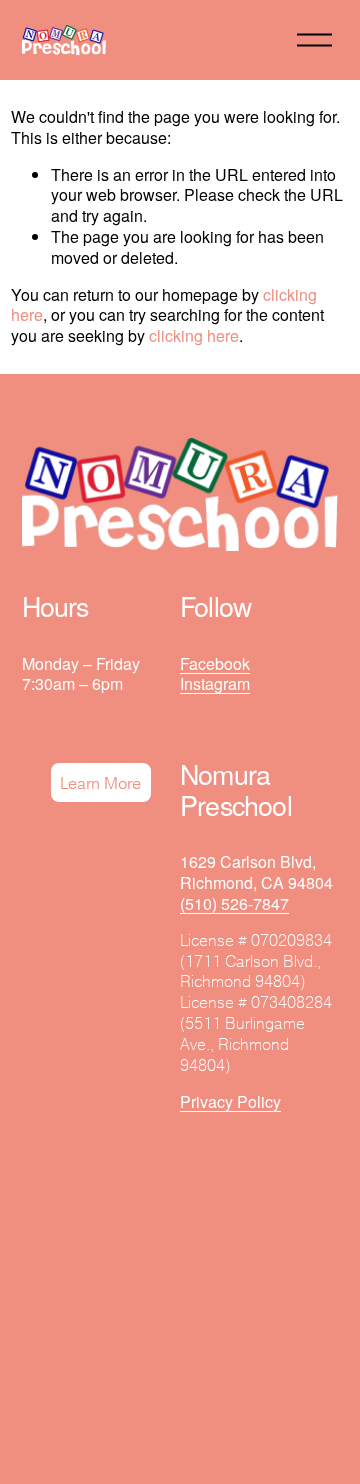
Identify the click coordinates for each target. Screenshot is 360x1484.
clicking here (194, 335)
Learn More (100, 783)
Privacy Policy (230, 1102)
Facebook (215, 664)
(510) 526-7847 (234, 904)
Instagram (215, 684)
